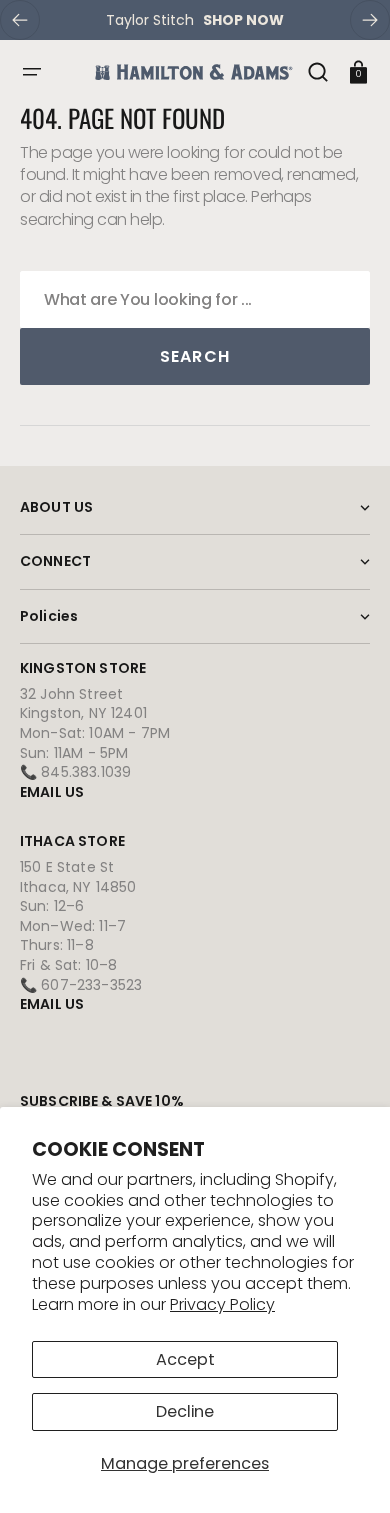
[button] (32, 72)
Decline (185, 1411)
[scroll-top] (347, 1470)
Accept (185, 1359)
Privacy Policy (222, 1304)
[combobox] (195, 299)
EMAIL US (52, 792)
